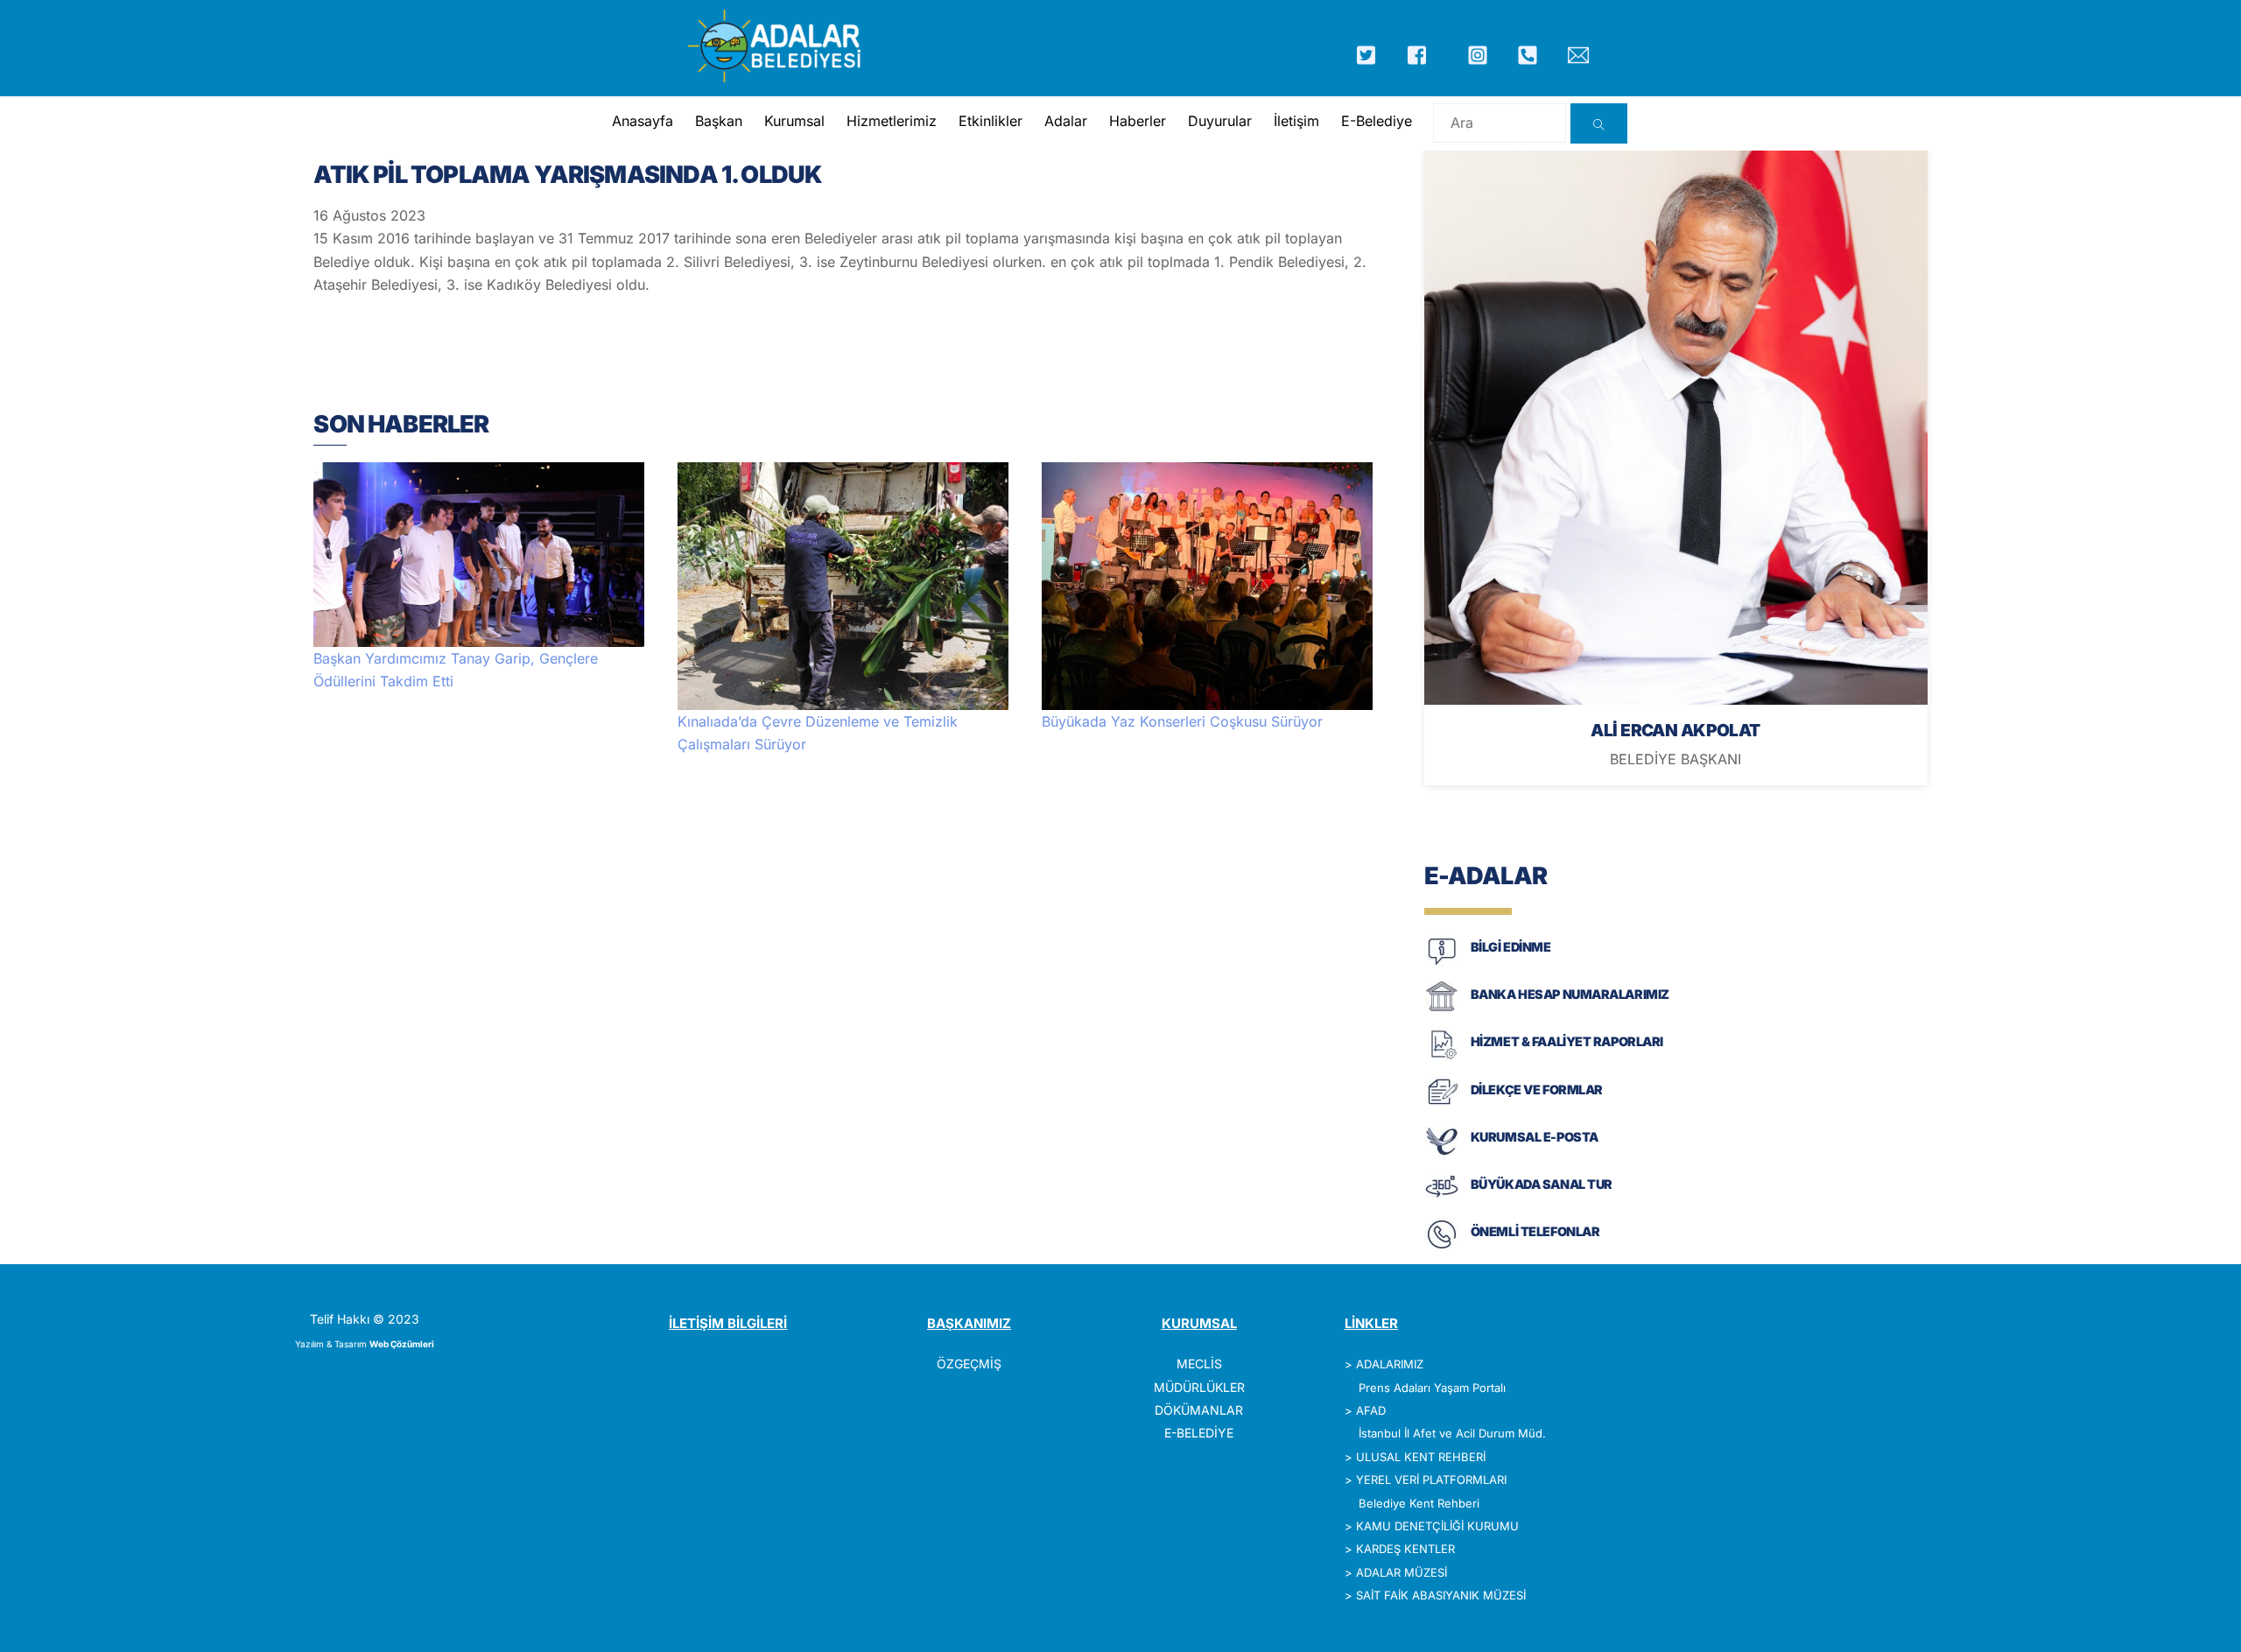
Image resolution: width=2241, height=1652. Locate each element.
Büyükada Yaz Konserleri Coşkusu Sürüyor (1182, 721)
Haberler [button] (1138, 121)
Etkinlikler (991, 121)
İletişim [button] (1296, 121)
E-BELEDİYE (1199, 1433)
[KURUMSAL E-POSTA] (1442, 1153)
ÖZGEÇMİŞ (969, 1364)
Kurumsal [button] (794, 121)
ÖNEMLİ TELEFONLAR (1535, 1231)
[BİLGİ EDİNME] (1442, 963)
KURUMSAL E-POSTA (1535, 1137)
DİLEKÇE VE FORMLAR (1537, 1090)
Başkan (719, 121)
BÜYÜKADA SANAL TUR (1542, 1184)
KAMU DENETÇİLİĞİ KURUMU (1437, 1526)
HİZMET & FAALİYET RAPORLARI (1567, 1041)
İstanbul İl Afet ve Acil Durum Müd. (1452, 1433)
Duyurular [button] (1220, 121)
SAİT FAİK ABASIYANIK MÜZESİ (1441, 1595)
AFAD (1371, 1410)
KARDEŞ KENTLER (1405, 1549)
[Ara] (1599, 123)
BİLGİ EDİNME (1511, 947)
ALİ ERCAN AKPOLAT (1675, 730)
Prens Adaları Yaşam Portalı (1432, 1388)
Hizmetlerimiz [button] (892, 121)
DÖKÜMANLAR (1199, 1410)
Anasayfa (643, 121)
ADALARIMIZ (1390, 1364)
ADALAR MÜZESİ (1402, 1572)
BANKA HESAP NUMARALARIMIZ (1570, 994)
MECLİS (1199, 1364)
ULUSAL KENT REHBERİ (1421, 1457)
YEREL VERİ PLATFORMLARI (1431, 1480)
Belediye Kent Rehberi (1419, 1503)
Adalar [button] (1066, 121)
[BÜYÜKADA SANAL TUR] (1442, 1201)
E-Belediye (1377, 121)
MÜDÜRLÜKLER (1199, 1387)
